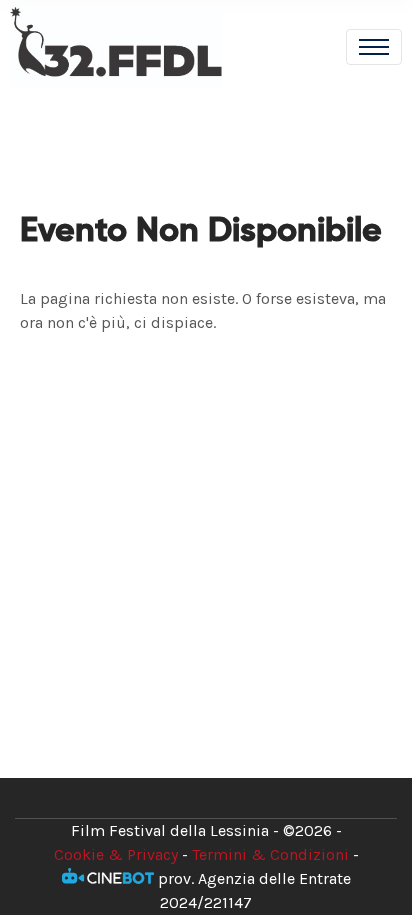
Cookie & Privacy (116, 854)
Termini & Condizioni (270, 854)
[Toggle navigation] (374, 47)
